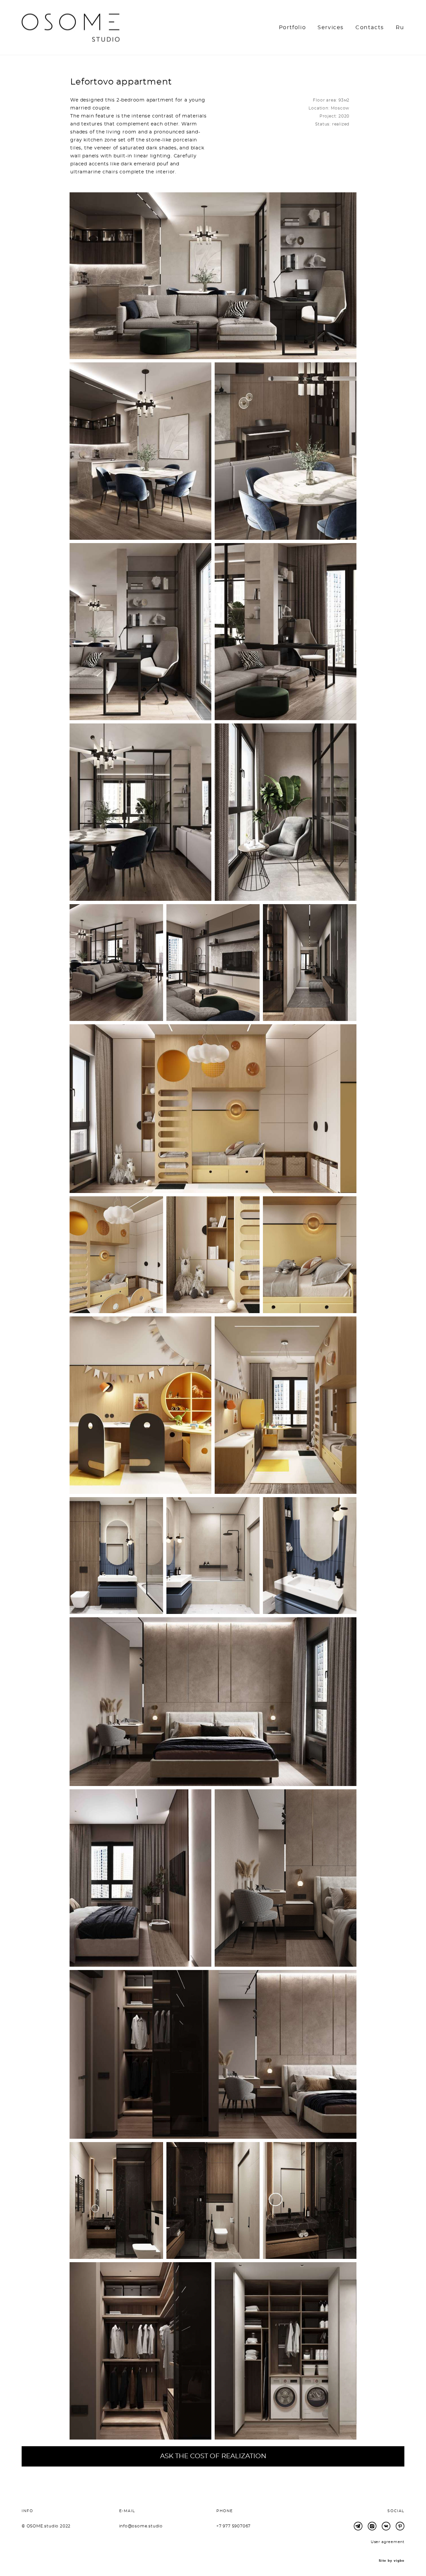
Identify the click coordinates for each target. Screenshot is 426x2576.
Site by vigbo (392, 2561)
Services (331, 28)
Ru (400, 28)
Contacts (370, 28)
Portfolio (292, 28)
